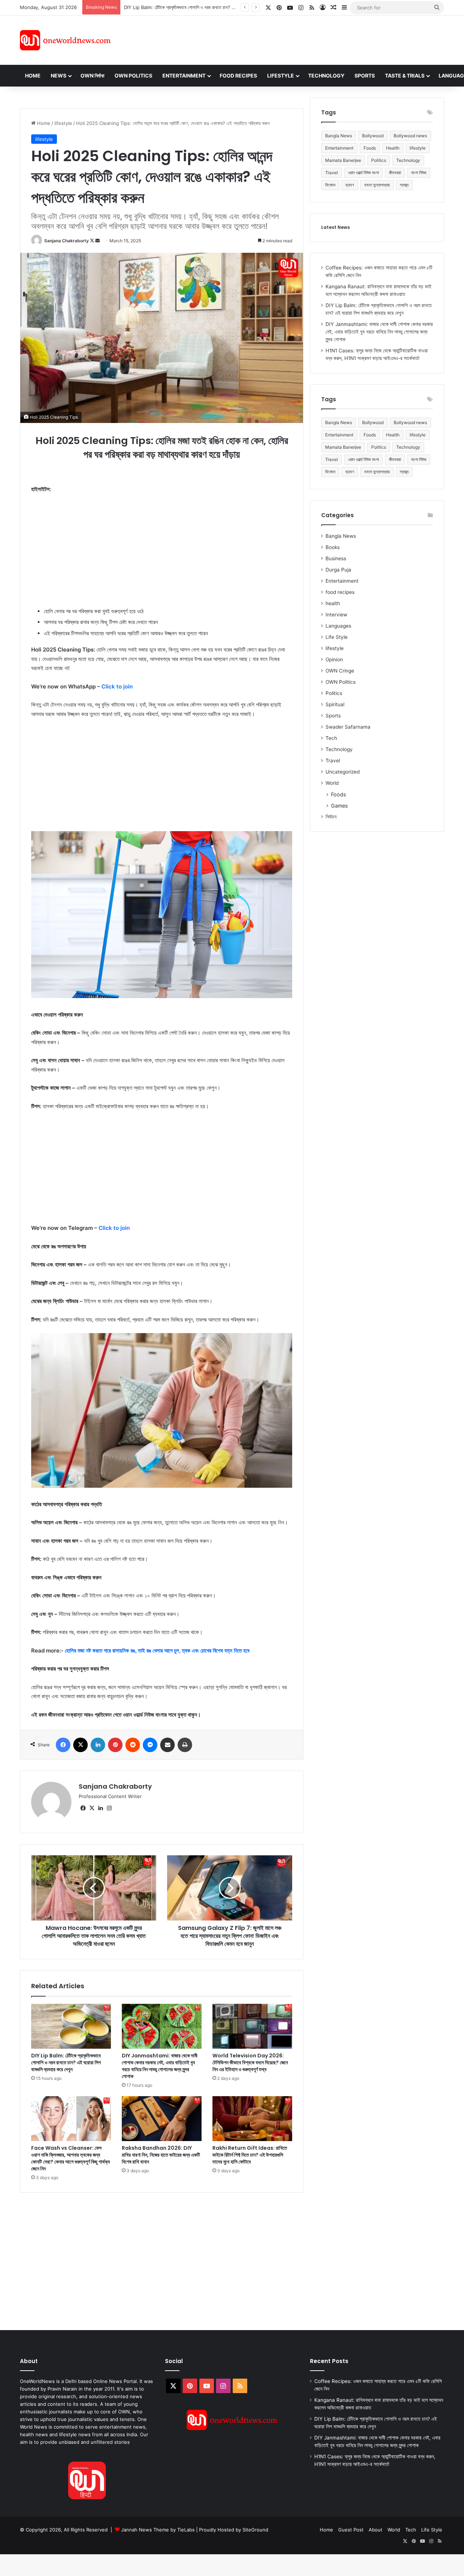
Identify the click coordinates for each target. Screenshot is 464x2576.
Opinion (334, 659)
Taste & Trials (405, 76)
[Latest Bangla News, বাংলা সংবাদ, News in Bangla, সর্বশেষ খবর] (65, 40)
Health (393, 148)
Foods (370, 148)
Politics (379, 160)
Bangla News (339, 136)
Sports (365, 76)
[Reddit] (133, 1745)
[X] (80, 1745)
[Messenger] (150, 1745)
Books (333, 547)
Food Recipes (238, 76)
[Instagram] (109, 1808)
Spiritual (335, 704)
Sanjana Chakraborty (67, 241)
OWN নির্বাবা (92, 76)
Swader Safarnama (348, 727)
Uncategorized (343, 772)
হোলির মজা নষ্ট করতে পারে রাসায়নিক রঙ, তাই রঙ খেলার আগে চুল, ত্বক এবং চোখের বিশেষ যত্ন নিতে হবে (157, 1651)
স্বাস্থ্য (404, 185)
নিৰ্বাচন (331, 817)
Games (339, 806)
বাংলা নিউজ (419, 173)
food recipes (340, 592)
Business (336, 558)
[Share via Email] (167, 1745)
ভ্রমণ (350, 185)
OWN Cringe (340, 671)
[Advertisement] (297, 39)
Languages (338, 626)
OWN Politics (133, 76)
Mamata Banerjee (343, 160)
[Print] (185, 1745)
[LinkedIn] (98, 1745)
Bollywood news (410, 136)
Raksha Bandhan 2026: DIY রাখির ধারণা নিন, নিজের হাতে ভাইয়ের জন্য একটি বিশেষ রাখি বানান (161, 2155)
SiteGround (255, 2530)
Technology (326, 76)
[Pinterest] (115, 1745)
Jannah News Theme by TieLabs (158, 2530)
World (332, 783)
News (59, 76)
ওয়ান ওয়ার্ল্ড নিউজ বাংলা (363, 173)
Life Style (337, 637)
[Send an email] (98, 241)
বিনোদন (330, 185)
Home (33, 76)
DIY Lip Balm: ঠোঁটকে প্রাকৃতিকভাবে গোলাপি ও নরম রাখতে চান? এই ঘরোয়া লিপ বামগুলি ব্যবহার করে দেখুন (66, 2062)
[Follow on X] (93, 241)
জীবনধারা (395, 173)
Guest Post (351, 2530)
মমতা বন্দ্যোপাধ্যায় (377, 185)
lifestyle (63, 123)
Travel (332, 173)
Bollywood (373, 136)
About (376, 2530)
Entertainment (184, 76)
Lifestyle (281, 76)
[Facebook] (63, 1745)
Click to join (117, 686)
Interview (336, 615)
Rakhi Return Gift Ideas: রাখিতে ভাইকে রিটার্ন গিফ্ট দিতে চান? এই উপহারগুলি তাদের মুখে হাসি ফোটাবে (250, 2155)
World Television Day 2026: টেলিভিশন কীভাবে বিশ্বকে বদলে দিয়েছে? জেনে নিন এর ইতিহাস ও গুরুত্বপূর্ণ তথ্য (250, 2062)
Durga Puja (338, 570)
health (333, 603)
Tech (331, 738)
